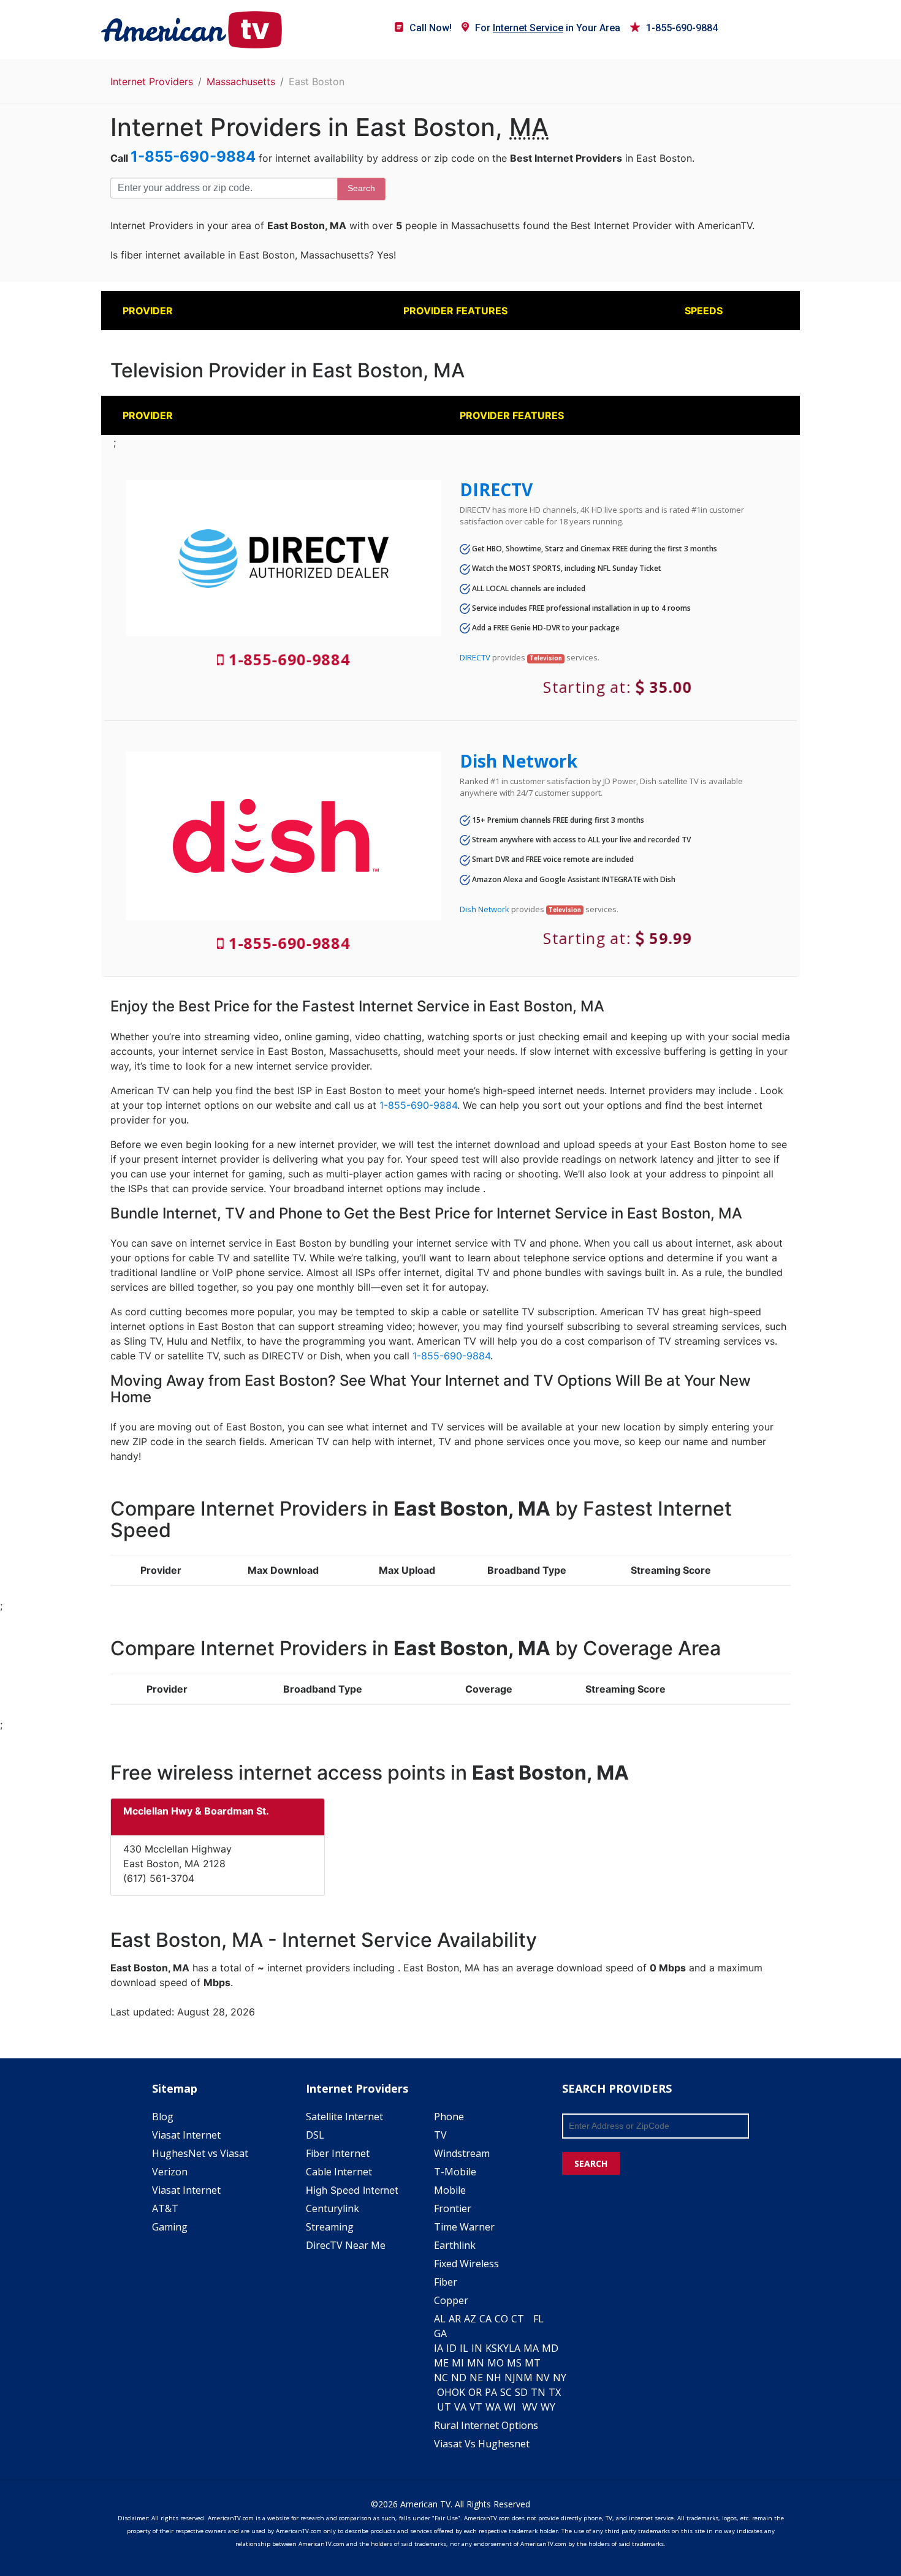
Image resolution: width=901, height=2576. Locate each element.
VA (460, 2407)
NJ (510, 2378)
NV (543, 2378)
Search (361, 188)
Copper (451, 2300)
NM (524, 2378)
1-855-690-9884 (682, 28)
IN (477, 2348)
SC (506, 2392)
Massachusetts (241, 81)
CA (485, 2319)
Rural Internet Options (486, 2425)
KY (503, 2348)
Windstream (462, 2153)
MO (496, 2363)
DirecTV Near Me (346, 2245)
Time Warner (464, 2227)
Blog (163, 2117)
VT (476, 2407)
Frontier (453, 2208)
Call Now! (431, 28)
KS (491, 2348)
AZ (470, 2319)
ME (441, 2363)
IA (439, 2348)
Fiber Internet (338, 2153)
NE (476, 2378)
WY (548, 2407)
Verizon (170, 2172)
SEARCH (591, 2163)
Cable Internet (339, 2172)
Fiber (446, 2282)
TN (538, 2392)
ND (459, 2378)
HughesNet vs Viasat (200, 2153)
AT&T (165, 2208)
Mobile (450, 2190)
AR (455, 2319)
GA (440, 2333)
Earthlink (455, 2245)
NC (441, 2378)
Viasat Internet (186, 2135)
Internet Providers (152, 81)
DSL (315, 2135)
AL (440, 2319)
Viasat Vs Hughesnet (482, 2444)
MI (458, 2363)
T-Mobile (455, 2172)
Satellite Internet (344, 2117)
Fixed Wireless (466, 2264)
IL (464, 2348)
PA (491, 2392)
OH (444, 2392)
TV (440, 2135)
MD (550, 2348)
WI (510, 2407)
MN (476, 2363)
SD (521, 2392)
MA (531, 2348)
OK (458, 2392)
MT (533, 2363)
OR (475, 2392)
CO (501, 2319)
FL (538, 2319)
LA (515, 2348)
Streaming (330, 2227)
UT (444, 2407)
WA (493, 2407)
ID (451, 2348)
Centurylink (333, 2208)
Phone (449, 2117)
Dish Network (519, 761)
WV (530, 2407)
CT (518, 2319)
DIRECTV (496, 489)
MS (514, 2363)
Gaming (170, 2227)
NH (494, 2378)
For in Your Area (548, 28)
